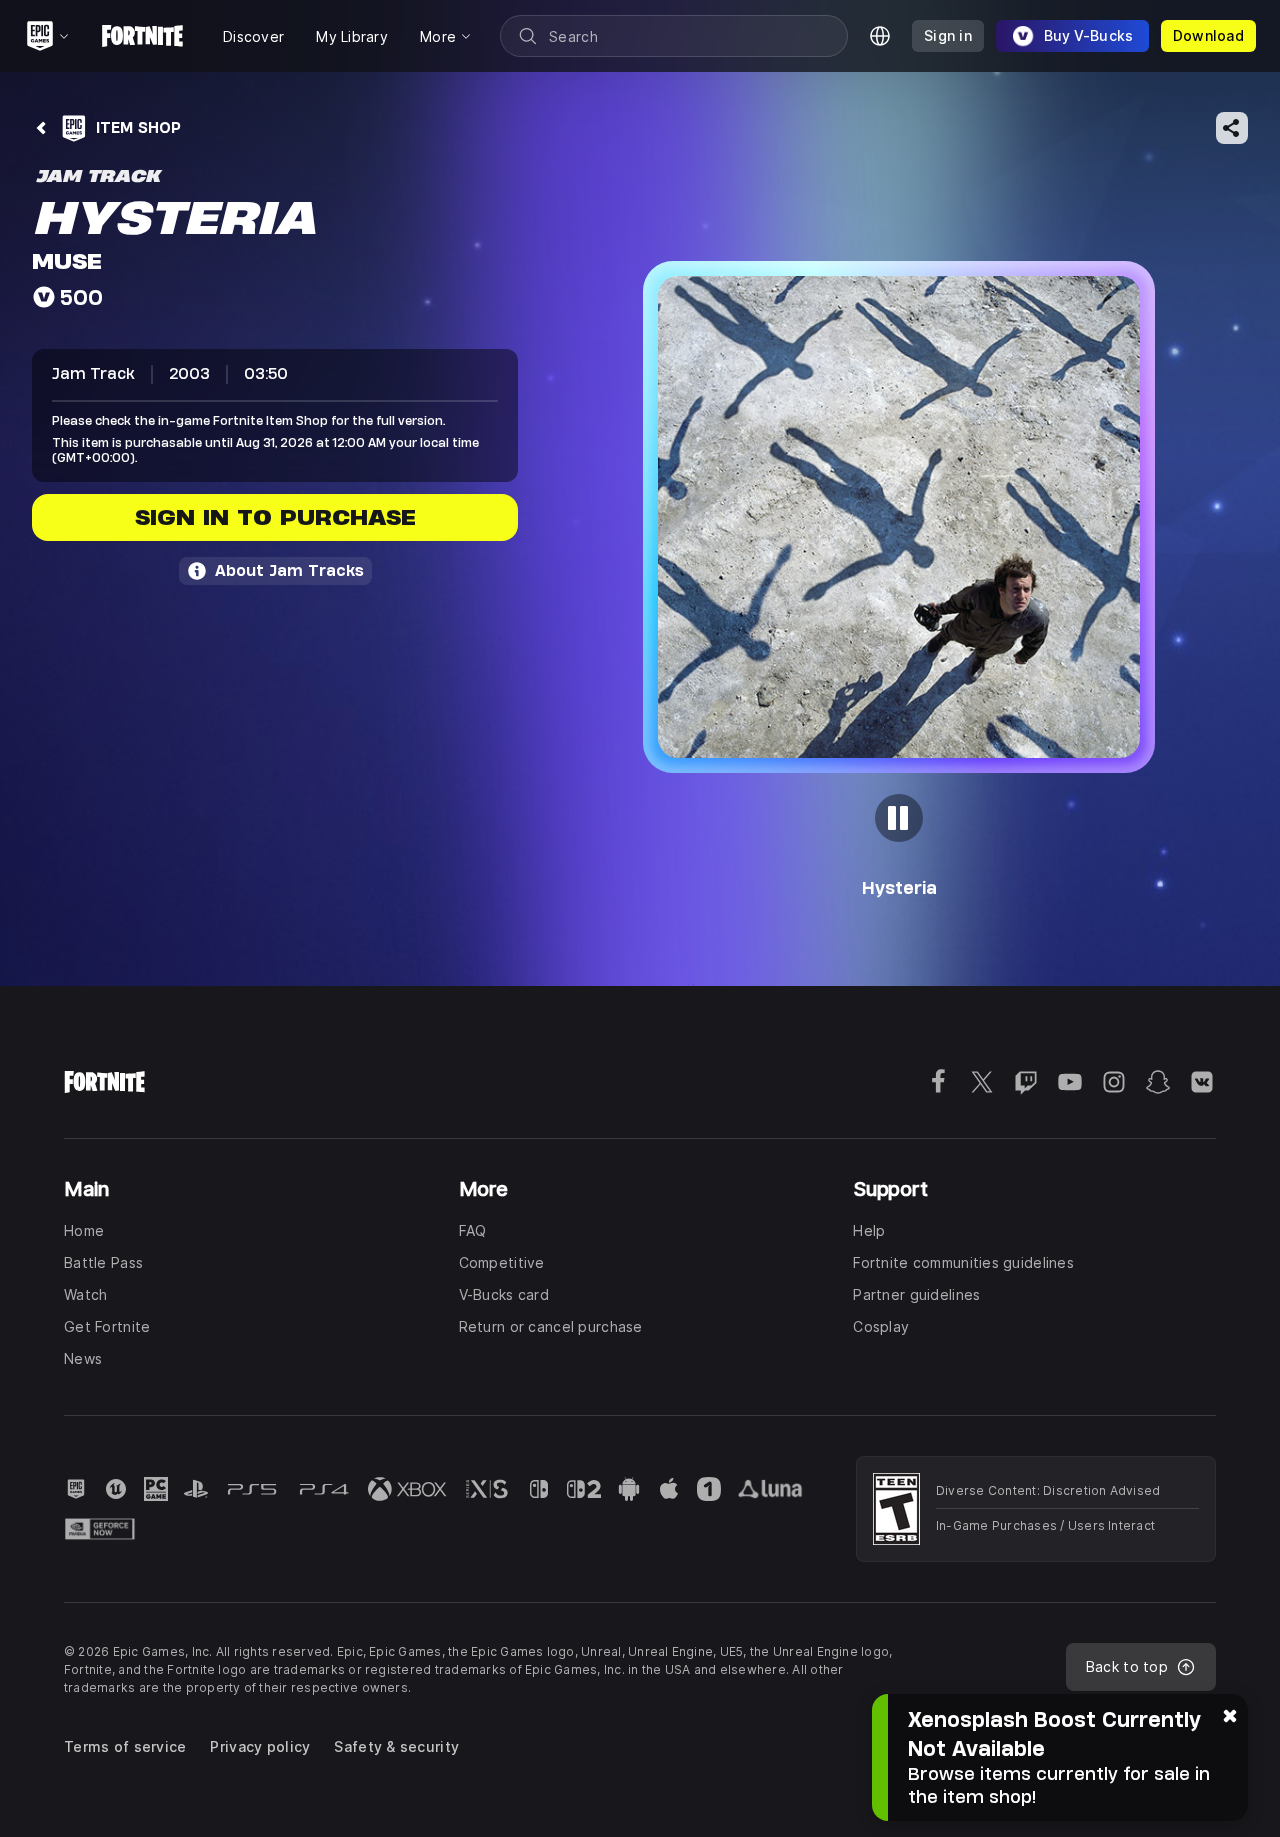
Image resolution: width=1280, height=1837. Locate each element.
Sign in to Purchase (275, 517)
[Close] (1230, 1714)
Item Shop (138, 127)
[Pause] (899, 818)
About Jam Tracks (289, 570)
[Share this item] (1232, 128)
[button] (899, 517)
